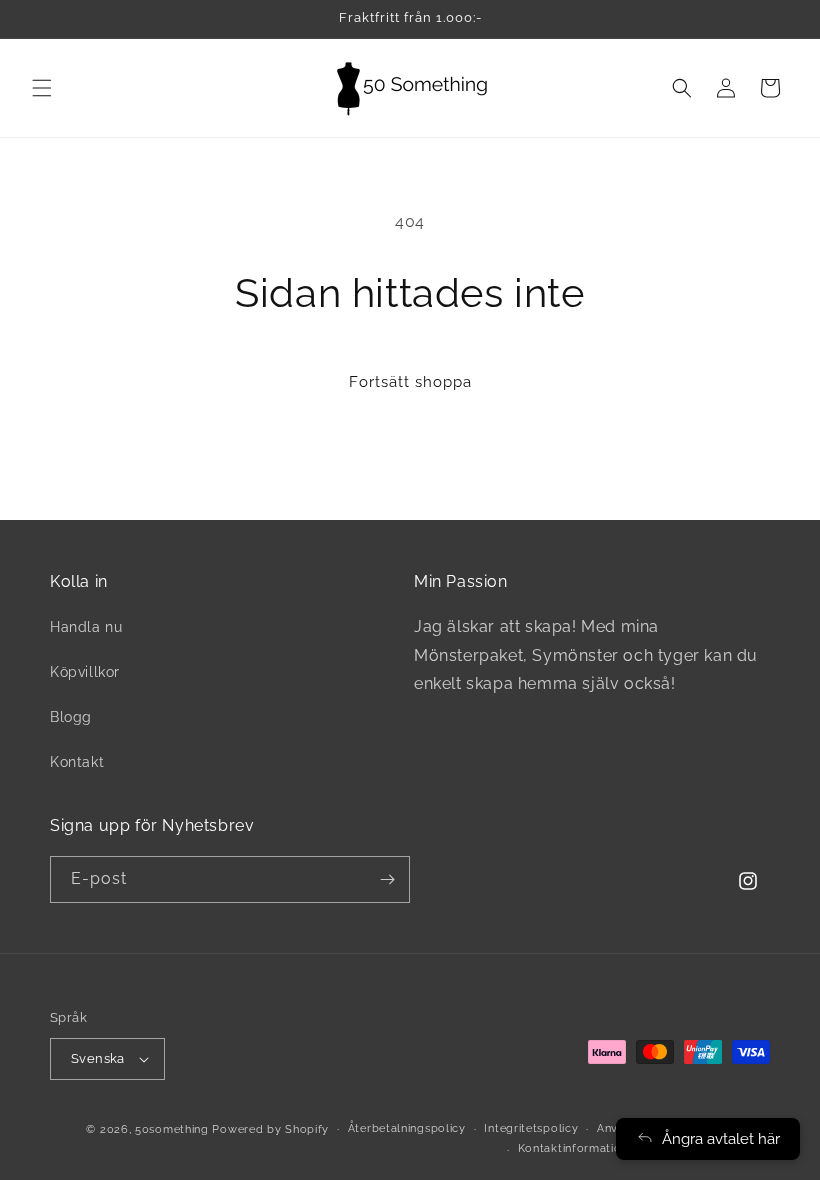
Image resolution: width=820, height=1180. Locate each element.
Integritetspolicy (531, 1128)
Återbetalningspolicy (407, 1128)
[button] (42, 88)
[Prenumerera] (387, 879)
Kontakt (77, 762)
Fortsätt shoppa (410, 382)
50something (172, 1129)
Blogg (71, 717)
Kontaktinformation (573, 1148)
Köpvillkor (85, 672)
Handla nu (86, 627)
